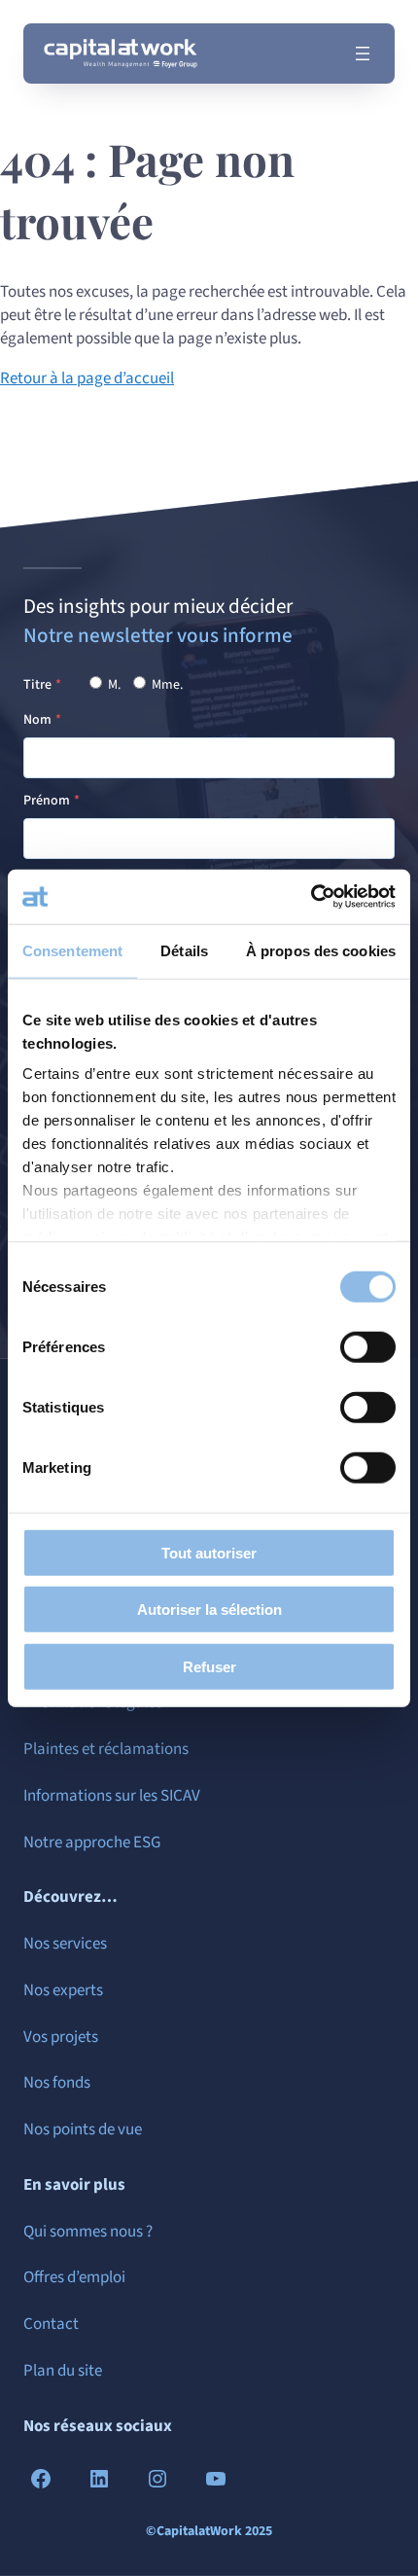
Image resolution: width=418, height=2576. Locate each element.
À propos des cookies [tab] (321, 950)
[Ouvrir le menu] (363, 54)
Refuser (209, 1666)
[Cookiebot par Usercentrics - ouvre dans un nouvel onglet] (311, 897)
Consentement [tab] (72, 950)
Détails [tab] (184, 950)
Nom (37, 720)
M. (113, 685)
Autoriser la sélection (209, 1610)
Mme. (166, 685)
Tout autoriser (209, 1552)
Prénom (47, 801)
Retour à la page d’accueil (87, 378)
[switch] (368, 1346)
